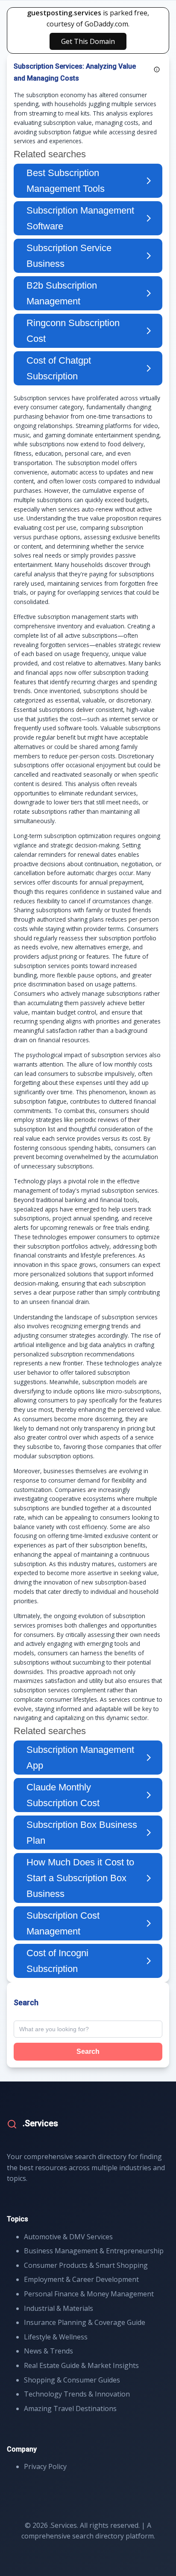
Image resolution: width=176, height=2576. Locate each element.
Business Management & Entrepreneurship (94, 2251)
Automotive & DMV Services (68, 2237)
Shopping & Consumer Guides (72, 2380)
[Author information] (157, 69)
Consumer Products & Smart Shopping (86, 2265)
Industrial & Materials (59, 2308)
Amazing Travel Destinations (70, 2408)
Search (88, 2051)
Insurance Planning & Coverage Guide (85, 2322)
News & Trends (48, 2351)
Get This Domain (88, 41)
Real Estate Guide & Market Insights (81, 2365)
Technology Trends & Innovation (77, 2394)
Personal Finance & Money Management (89, 2294)
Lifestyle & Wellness (56, 2337)
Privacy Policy (45, 2466)
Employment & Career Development (81, 2279)
